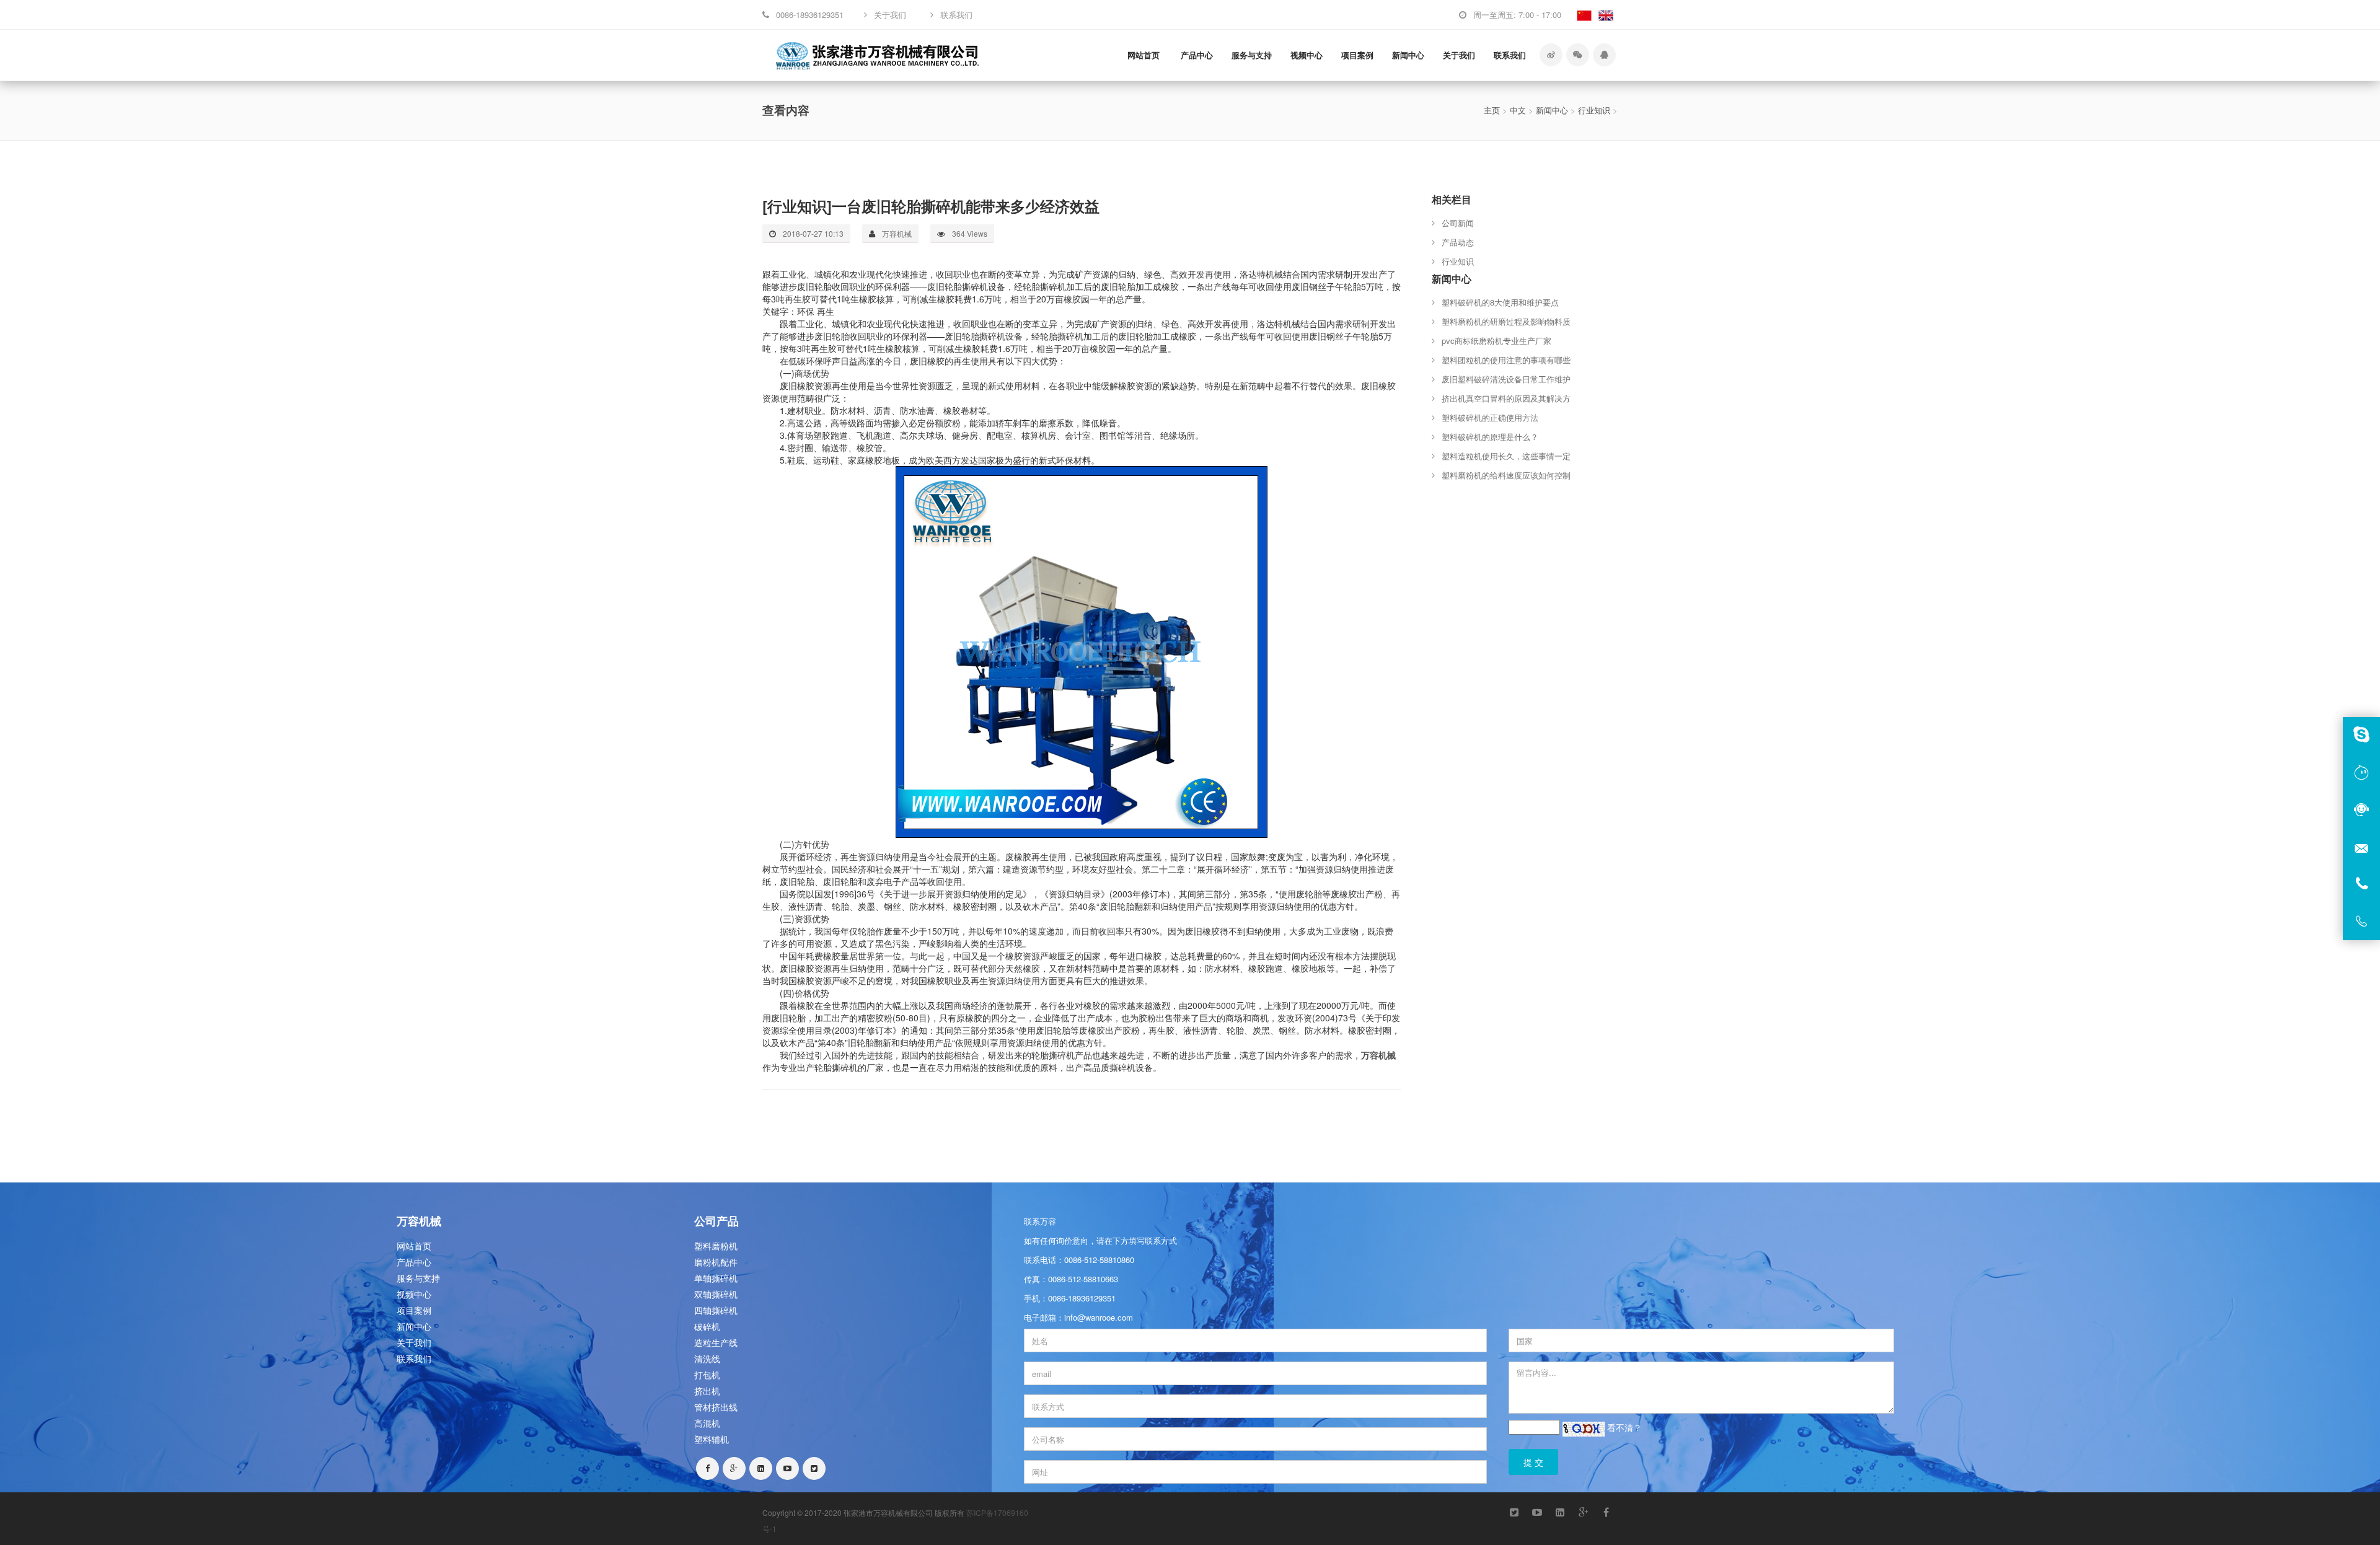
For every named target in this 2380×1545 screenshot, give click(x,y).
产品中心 (1197, 55)
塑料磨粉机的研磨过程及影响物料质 (1506, 321)
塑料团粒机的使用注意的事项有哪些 (1506, 360)
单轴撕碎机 (716, 1278)
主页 (1492, 110)
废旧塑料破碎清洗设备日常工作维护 (1506, 379)
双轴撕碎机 (716, 1294)
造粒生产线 (716, 1342)
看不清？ (1624, 1427)
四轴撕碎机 (716, 1310)
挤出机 (707, 1391)
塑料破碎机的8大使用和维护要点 (1500, 302)
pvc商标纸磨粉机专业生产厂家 (1496, 341)
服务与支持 (1252, 55)
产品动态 (1458, 242)
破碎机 (707, 1326)
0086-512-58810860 (1099, 1260)
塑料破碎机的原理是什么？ (1490, 437)
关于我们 (1459, 55)
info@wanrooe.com (1099, 1317)
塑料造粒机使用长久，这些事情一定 (1506, 456)
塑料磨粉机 (716, 1246)
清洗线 (707, 1358)
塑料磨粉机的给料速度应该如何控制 (1506, 475)
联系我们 (1510, 55)
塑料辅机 (712, 1439)
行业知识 (1594, 110)
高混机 (707, 1423)
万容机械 (1378, 1055)
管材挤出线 (716, 1407)
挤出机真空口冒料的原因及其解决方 (1506, 398)
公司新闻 (1458, 223)
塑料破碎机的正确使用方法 (1490, 417)
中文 (1518, 110)
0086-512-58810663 (1083, 1279)
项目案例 (1357, 55)
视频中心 (1307, 55)
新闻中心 (1408, 55)
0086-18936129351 (1082, 1298)
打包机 (707, 1375)
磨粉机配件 (716, 1262)
